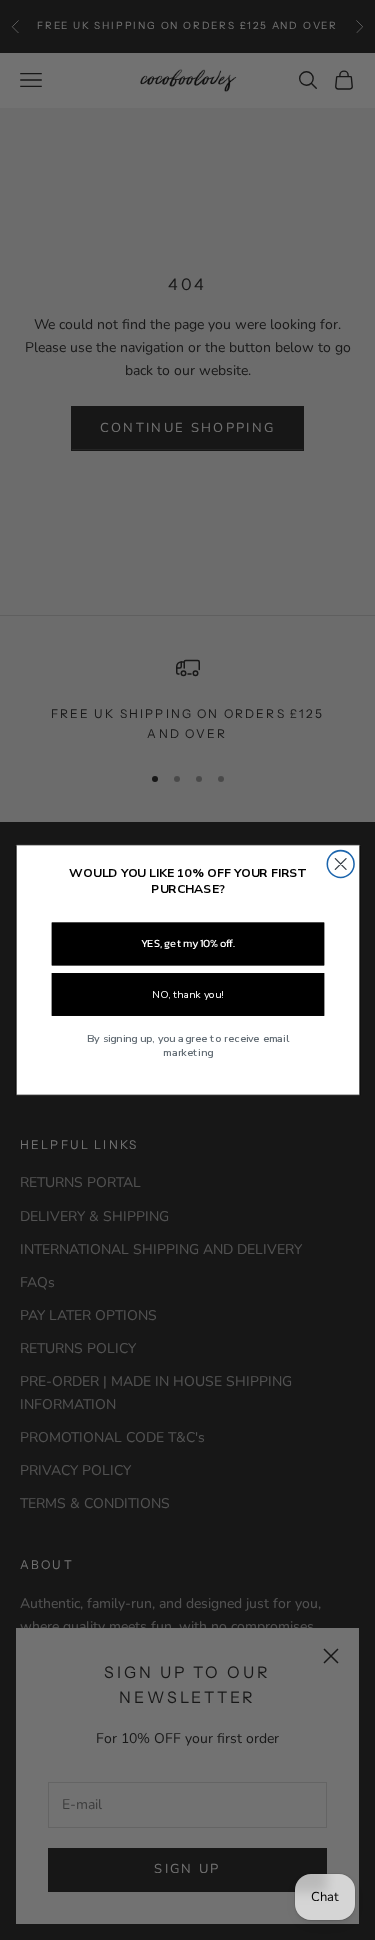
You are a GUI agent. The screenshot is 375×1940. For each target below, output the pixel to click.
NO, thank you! (187, 994)
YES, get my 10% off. (187, 944)
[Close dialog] (340, 864)
